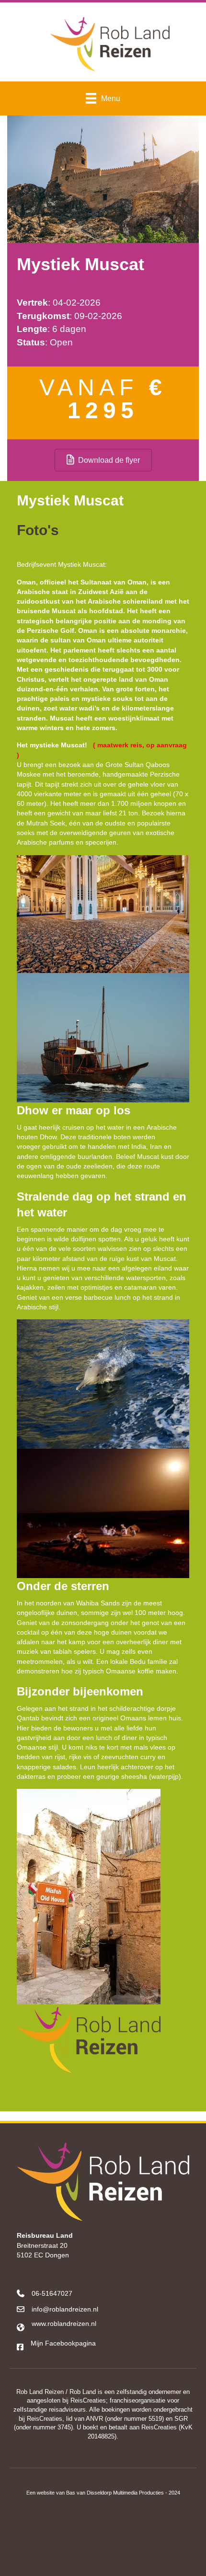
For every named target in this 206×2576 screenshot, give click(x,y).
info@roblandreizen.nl (65, 2309)
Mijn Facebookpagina (63, 2343)
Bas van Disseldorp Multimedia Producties (115, 2493)
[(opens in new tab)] (103, 2540)
